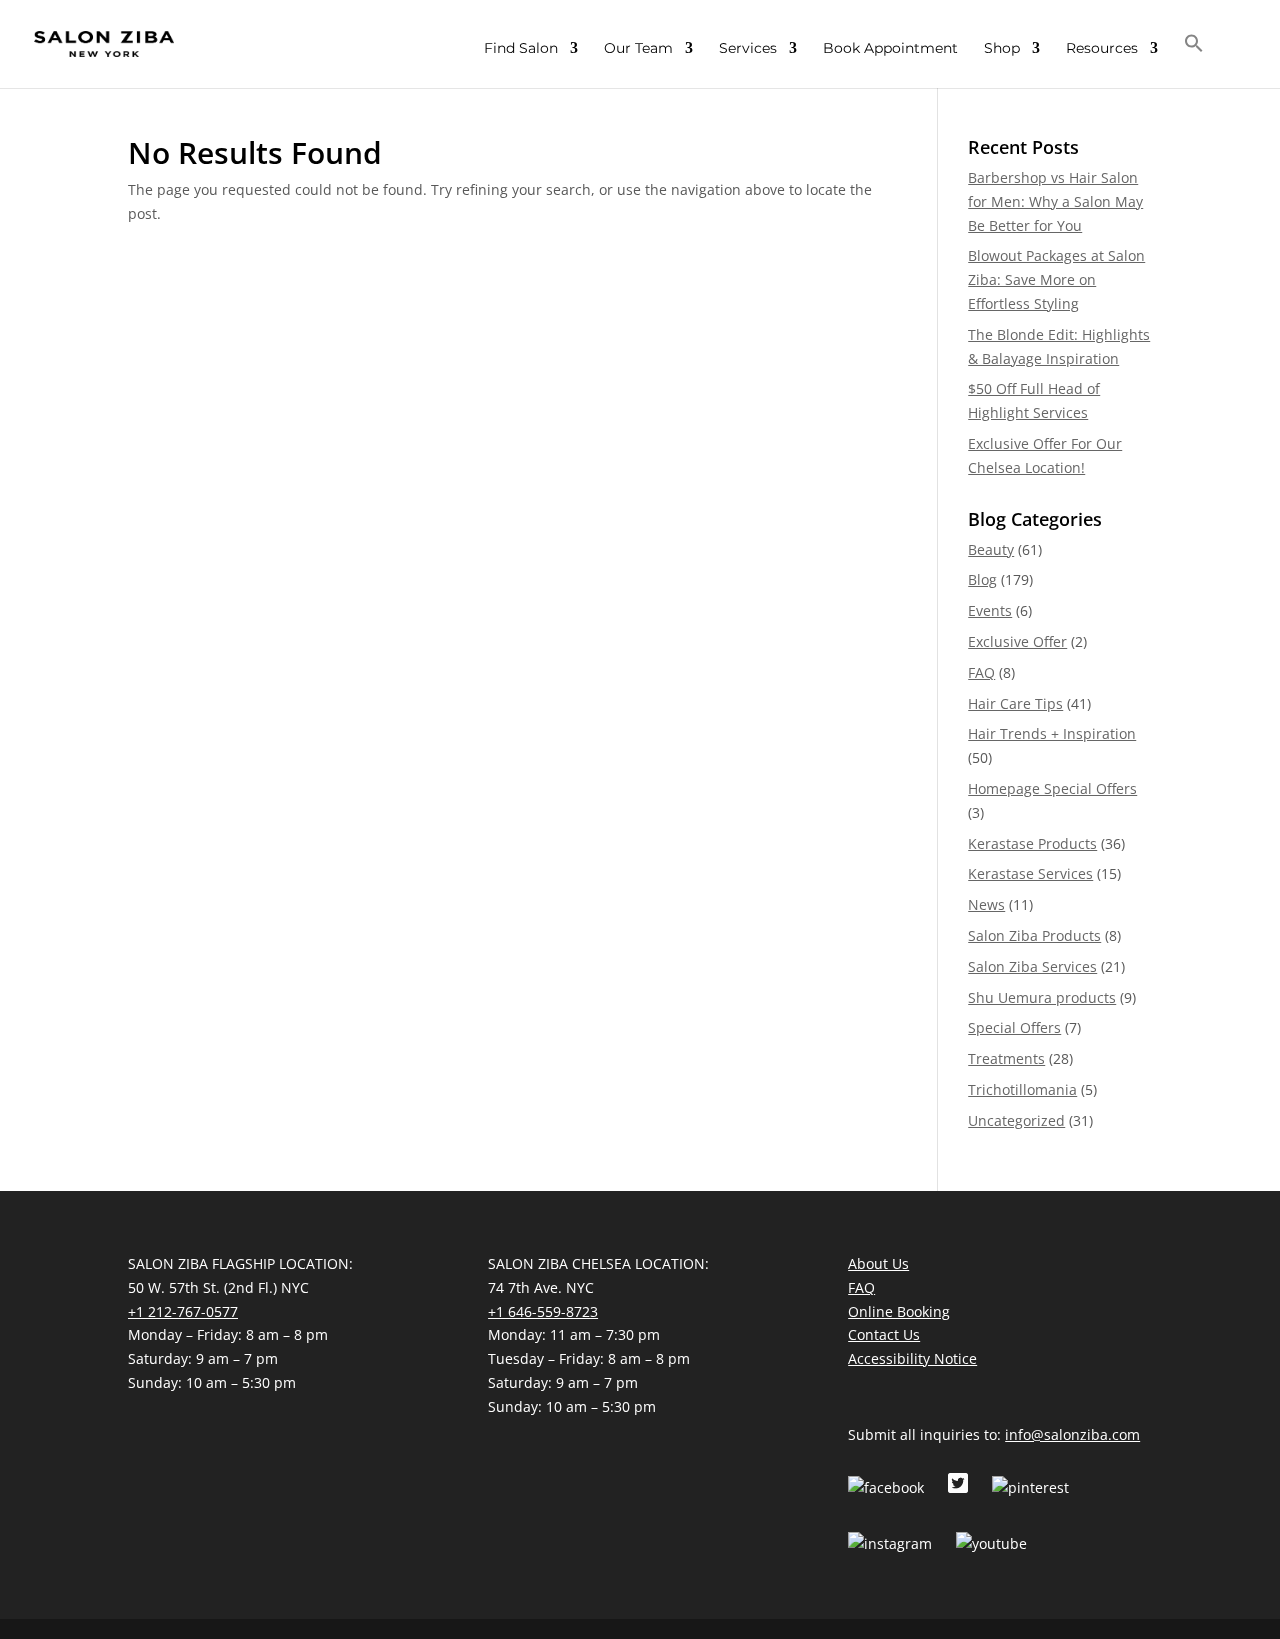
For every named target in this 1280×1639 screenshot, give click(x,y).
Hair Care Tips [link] (1015, 703)
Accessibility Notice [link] (912, 1358)
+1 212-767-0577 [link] (183, 1311)
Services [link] (748, 49)
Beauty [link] (991, 549)
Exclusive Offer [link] (1017, 641)
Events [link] (990, 610)
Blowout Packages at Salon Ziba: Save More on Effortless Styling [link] (1056, 279)
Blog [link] (982, 579)
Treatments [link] (1006, 1058)
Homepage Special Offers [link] (1052, 788)
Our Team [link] (638, 49)
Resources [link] (1102, 49)
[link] (104, 43)
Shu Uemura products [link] (1042, 997)
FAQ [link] (981, 672)
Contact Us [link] (884, 1334)
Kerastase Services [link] (1030, 873)
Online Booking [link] (899, 1311)
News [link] (986, 904)
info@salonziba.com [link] (1072, 1434)
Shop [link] (1002, 49)
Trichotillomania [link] (1022, 1089)
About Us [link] (878, 1263)
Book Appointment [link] (890, 49)
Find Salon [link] (521, 49)
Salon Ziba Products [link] (1034, 935)
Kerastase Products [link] (1032, 843)
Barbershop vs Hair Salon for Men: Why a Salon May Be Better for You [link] (1055, 201)
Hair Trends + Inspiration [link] (1052, 733)
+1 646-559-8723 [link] (543, 1311)
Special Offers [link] (1014, 1027)
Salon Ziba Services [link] (1032, 966)
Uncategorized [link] (1016, 1120)
